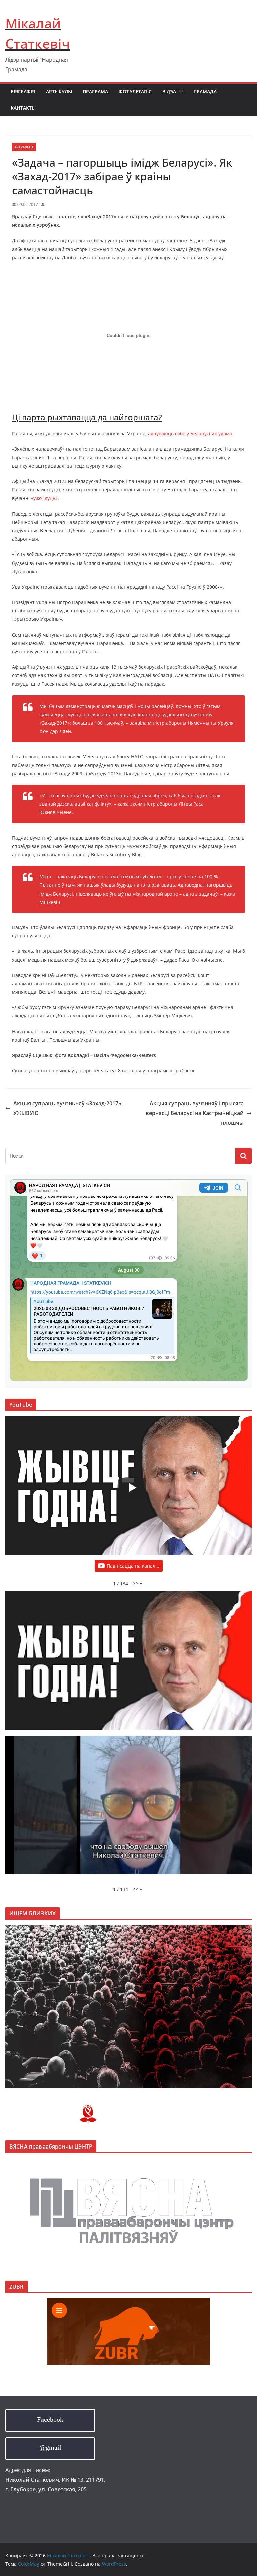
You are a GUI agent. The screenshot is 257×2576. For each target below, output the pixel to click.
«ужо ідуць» (44, 498)
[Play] (132, 1488)
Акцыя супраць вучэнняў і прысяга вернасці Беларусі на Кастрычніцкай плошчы (195, 1113)
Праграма (95, 92)
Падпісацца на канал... (133, 1566)
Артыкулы (59, 92)
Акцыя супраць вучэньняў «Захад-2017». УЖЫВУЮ (68, 1108)
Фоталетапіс (135, 92)
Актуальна (24, 147)
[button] (180, 92)
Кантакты (23, 108)
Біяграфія (23, 92)
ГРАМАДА (205, 92)
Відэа (169, 92)
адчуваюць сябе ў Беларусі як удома (190, 433)
